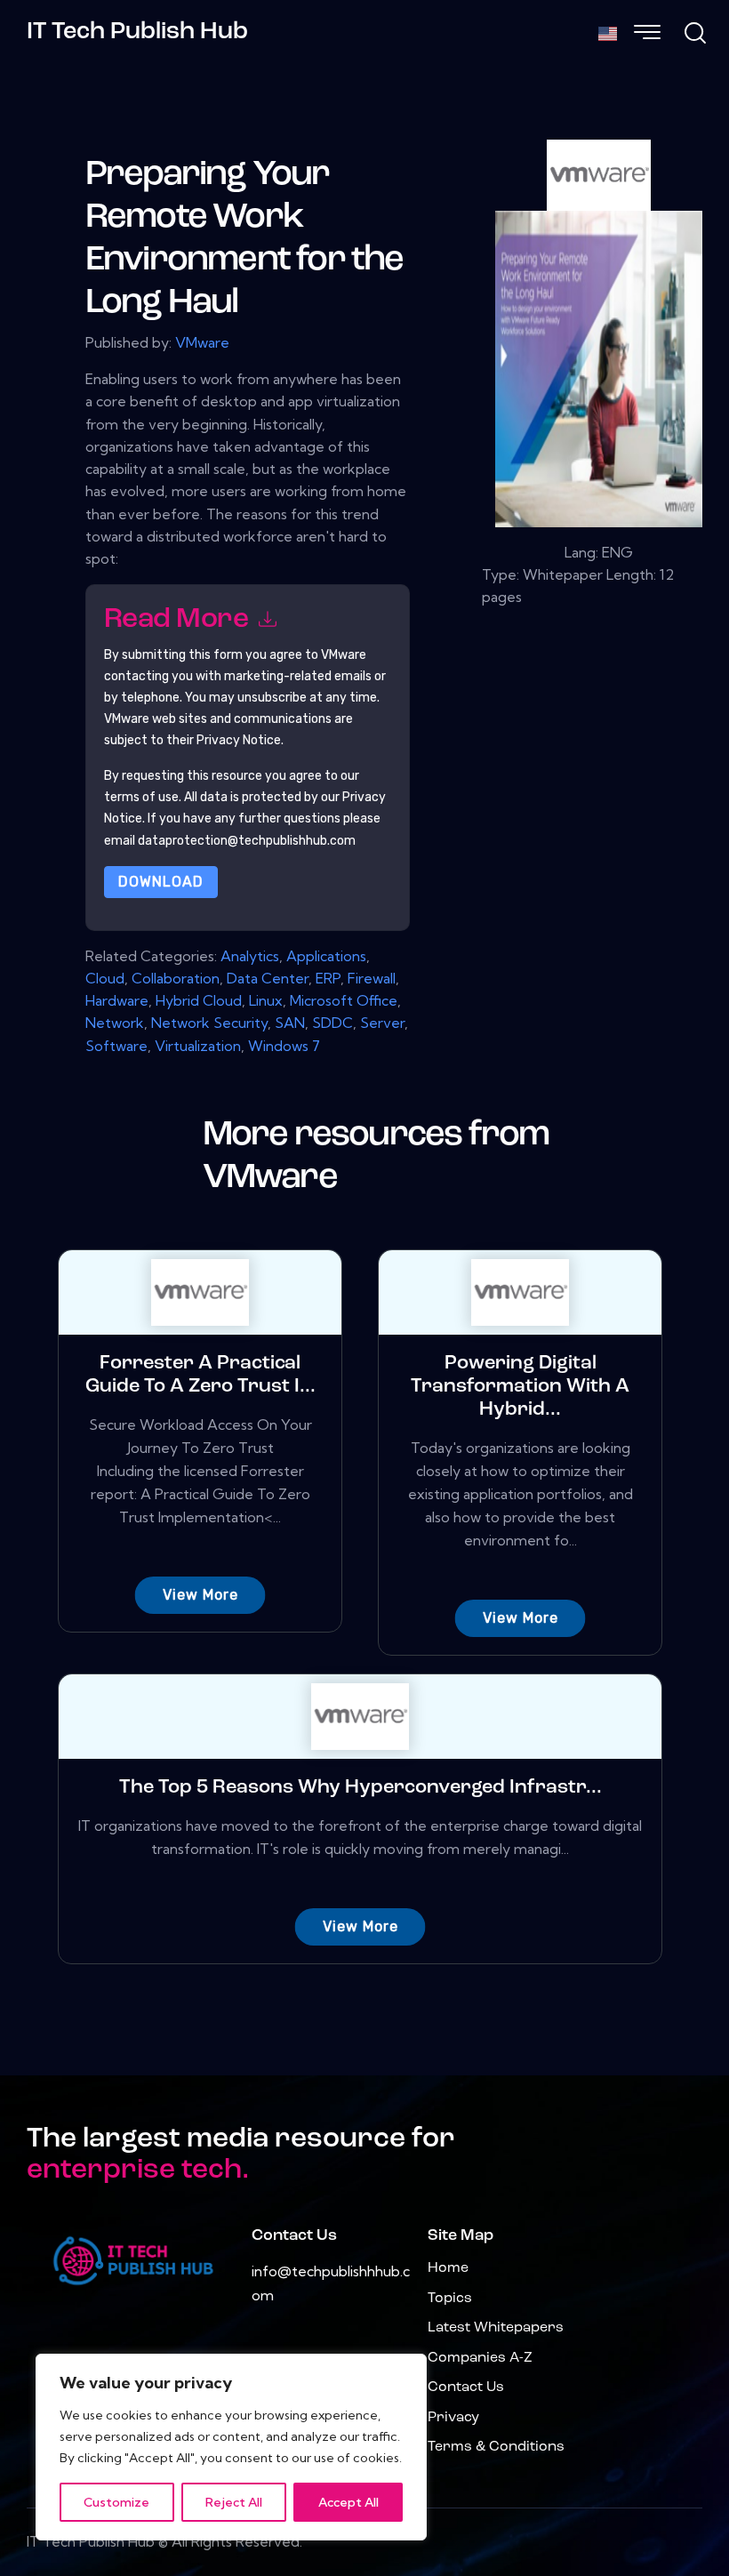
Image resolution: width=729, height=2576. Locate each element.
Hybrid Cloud (199, 1000)
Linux (266, 1000)
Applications (326, 956)
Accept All (348, 2502)
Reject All (234, 2502)
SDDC (332, 1023)
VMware (202, 342)
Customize (116, 2502)
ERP (328, 978)
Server (382, 1023)
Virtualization (198, 1046)
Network (115, 1023)
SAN (290, 1023)
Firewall (372, 978)
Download (161, 882)
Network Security (209, 1023)
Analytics (250, 956)
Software (116, 1046)
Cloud (105, 978)
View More (200, 1595)
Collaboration (176, 978)
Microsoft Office (344, 1000)
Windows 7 (284, 1046)
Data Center (268, 978)
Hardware (117, 1000)
